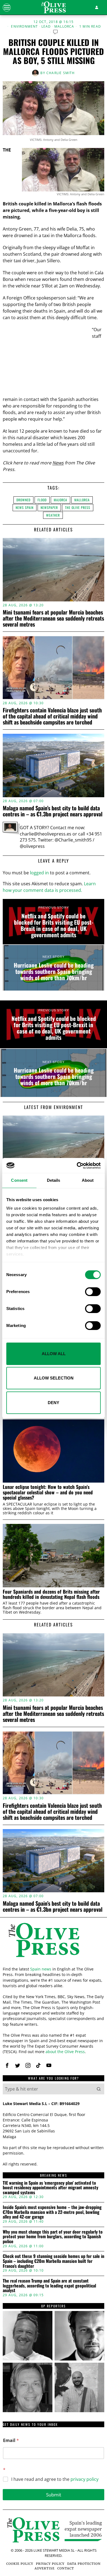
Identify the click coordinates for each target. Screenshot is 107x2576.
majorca (60, 500)
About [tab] (88, 1180)
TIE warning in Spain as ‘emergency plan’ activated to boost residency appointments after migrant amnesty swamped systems (50, 2188)
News (58, 463)
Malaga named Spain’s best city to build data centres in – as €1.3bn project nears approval (53, 811)
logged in (39, 873)
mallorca (82, 500)
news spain (25, 507)
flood (42, 500)
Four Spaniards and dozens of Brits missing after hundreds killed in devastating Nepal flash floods (51, 1594)
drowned (23, 500)
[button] (99, 2089)
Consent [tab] (19, 1180)
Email (11, 2440)
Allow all (54, 1354)
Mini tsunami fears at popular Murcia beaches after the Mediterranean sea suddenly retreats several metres (53, 618)
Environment (24, 27)
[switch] (93, 1292)
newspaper (49, 507)
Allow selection (54, 1378)
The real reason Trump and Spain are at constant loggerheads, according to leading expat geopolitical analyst (49, 2286)
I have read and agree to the (55, 2479)
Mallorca (64, 27)
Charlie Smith (61, 73)
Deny (54, 1403)
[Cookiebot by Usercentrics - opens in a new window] (77, 1166)
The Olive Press (78, 507)
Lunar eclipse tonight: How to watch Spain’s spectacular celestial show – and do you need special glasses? (48, 1492)
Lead (46, 27)
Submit (54, 2495)
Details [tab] (54, 1180)
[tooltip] (7, 2065)
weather (53, 515)
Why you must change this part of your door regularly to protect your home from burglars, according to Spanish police (53, 2237)
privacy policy (85, 2479)
